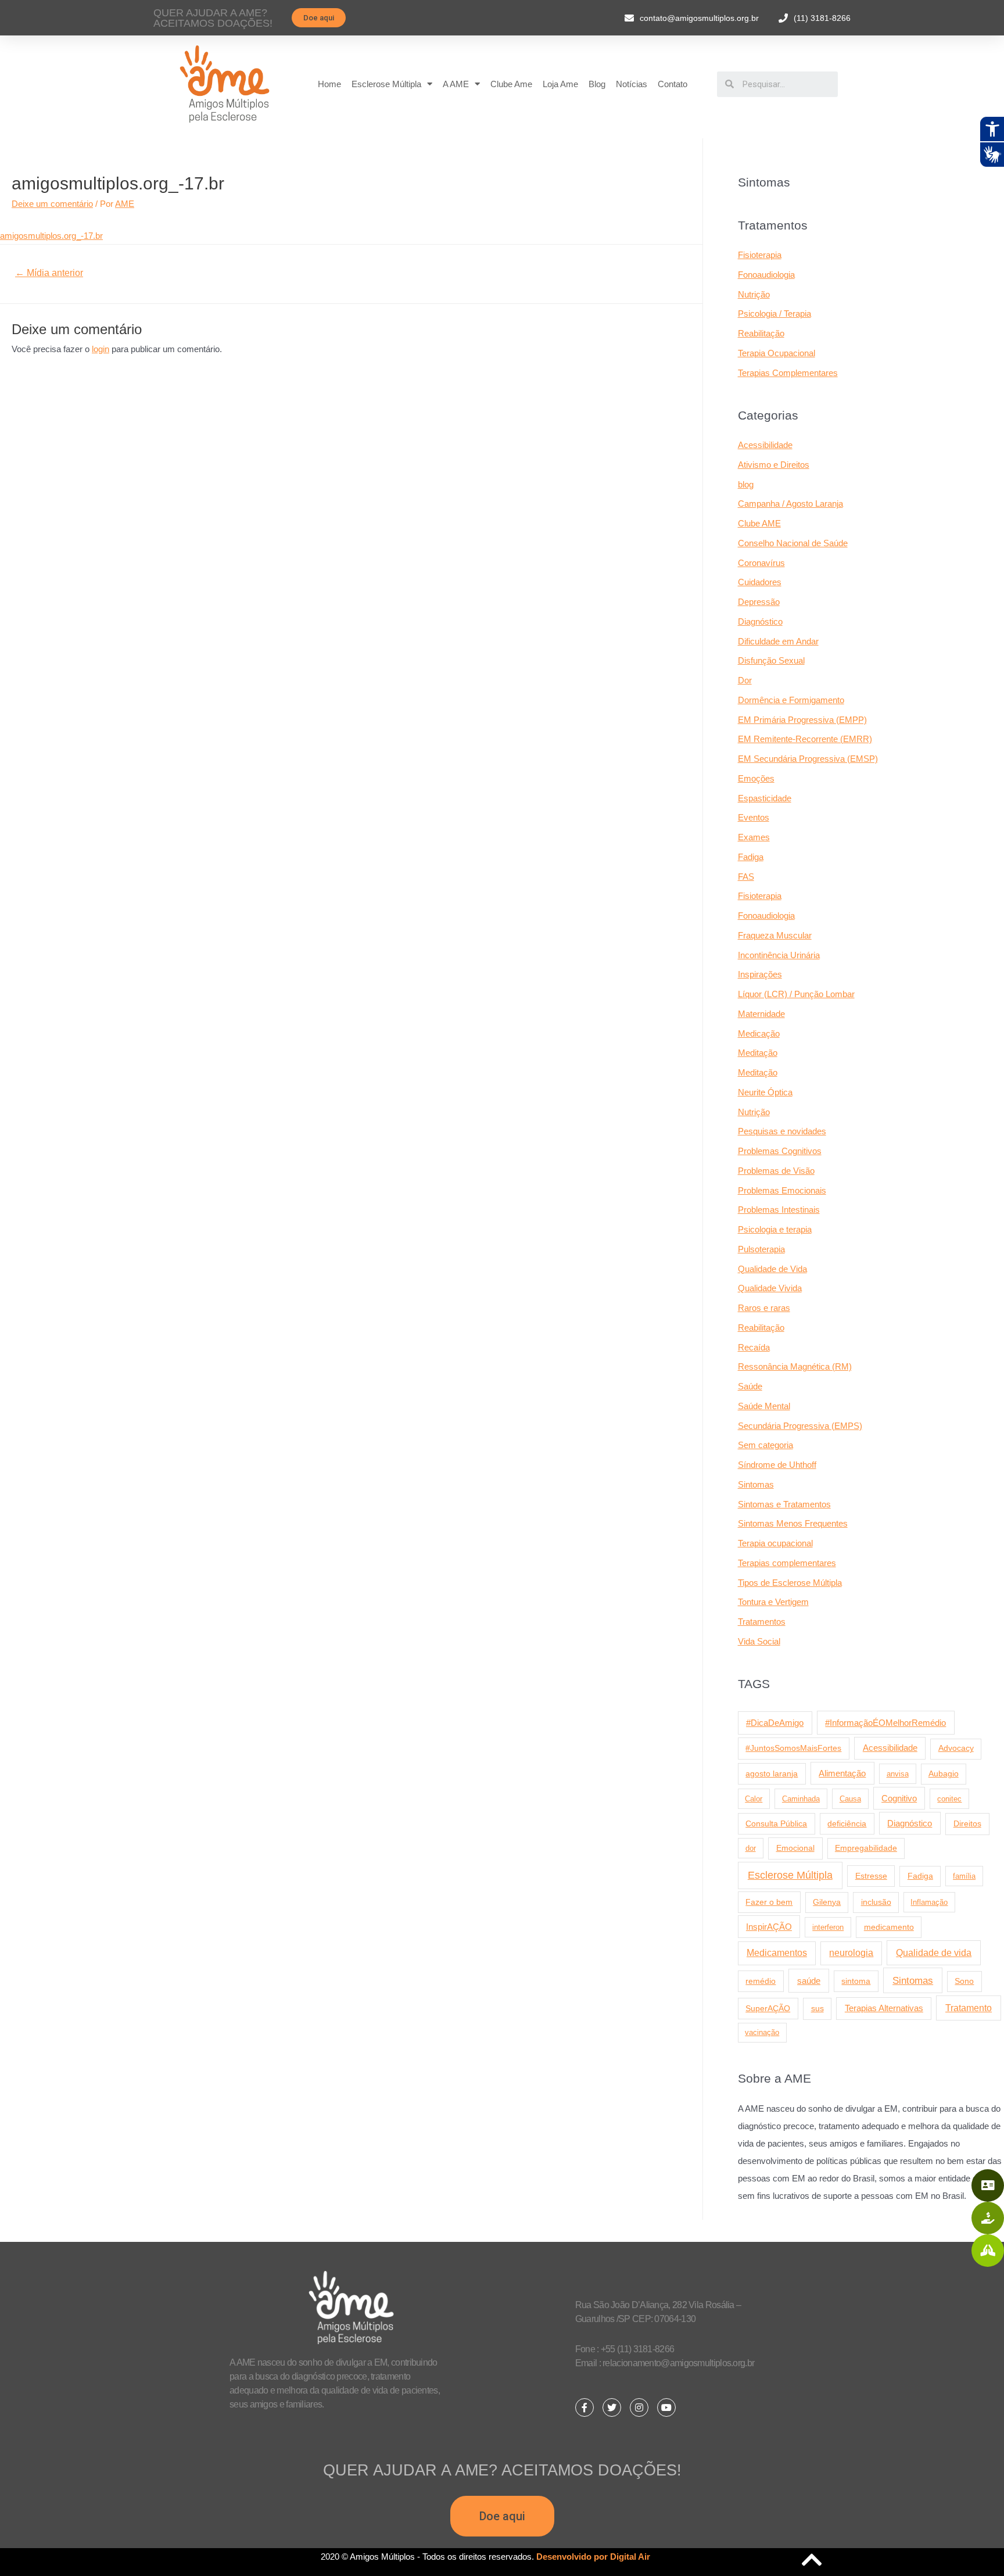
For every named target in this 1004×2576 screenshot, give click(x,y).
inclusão (876, 1902)
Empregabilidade (866, 1848)
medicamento (889, 1927)
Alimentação (842, 1774)
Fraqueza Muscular (775, 935)
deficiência (847, 1823)
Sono (964, 1981)
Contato (673, 84)
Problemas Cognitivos (780, 1151)
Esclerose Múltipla (386, 84)
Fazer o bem (769, 1902)
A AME (456, 84)
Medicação (759, 1033)
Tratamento (969, 2008)
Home (329, 84)
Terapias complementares (787, 1563)
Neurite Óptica (765, 1092)
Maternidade (761, 1014)
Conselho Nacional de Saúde (793, 543)
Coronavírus (761, 563)
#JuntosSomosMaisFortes (793, 1748)
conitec (949, 1799)
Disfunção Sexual (771, 660)
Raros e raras (764, 1308)
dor (751, 1848)
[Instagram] (639, 2407)
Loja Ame (560, 84)
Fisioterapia (760, 255)
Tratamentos (762, 1622)
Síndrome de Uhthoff (777, 1465)
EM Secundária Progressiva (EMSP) (808, 759)
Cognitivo (899, 1798)
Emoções (756, 778)
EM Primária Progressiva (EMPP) (802, 720)
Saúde (750, 1386)
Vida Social (759, 1641)
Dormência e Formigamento (791, 700)
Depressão (759, 602)
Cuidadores (760, 582)
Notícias (632, 84)
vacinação (762, 2032)
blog (746, 484)
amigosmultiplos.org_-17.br (51, 236)
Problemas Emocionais (782, 1190)
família (964, 1876)
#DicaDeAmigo (775, 1723)
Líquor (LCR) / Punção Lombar (796, 994)
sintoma (856, 1981)
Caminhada (801, 1799)
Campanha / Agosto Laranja (790, 504)
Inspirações (760, 974)
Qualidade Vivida (770, 1288)
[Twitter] (612, 2407)
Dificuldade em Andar (778, 641)
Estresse (871, 1876)
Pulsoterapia (761, 1249)
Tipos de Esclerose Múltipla (790, 1583)
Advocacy (956, 1748)
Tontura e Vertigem (773, 1602)
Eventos (754, 817)
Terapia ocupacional (775, 1543)
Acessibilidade (765, 445)
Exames (754, 837)
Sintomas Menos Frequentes (793, 1523)
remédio (761, 1981)
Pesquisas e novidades (782, 1131)
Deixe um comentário (52, 204)
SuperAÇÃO (768, 2008)
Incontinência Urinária (779, 955)
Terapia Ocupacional (777, 353)
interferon (828, 1927)
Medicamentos (777, 1953)
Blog (597, 84)
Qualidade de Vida (772, 1269)
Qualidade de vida (934, 1952)
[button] (319, 18)
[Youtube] (666, 2407)
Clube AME (759, 523)
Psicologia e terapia (775, 1229)
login (101, 349)
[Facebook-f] (585, 2407)
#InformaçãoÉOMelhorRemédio (885, 1723)
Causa (850, 1799)
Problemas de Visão (776, 1171)
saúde (809, 1981)
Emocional (795, 1848)
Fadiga (751, 857)
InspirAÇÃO (769, 1927)
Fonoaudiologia (766, 275)
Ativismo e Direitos (774, 465)
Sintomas (756, 1484)
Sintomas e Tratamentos (784, 1504)
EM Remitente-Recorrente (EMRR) (805, 739)
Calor (754, 1799)
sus (817, 2008)
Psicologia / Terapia (774, 314)
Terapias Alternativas (884, 2008)
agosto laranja (772, 1774)
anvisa (898, 1774)
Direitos (967, 1823)
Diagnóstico (760, 621)
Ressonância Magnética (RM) (795, 1366)
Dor (745, 680)
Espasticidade (765, 798)
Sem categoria (765, 1445)
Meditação (758, 1053)
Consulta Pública (776, 1823)
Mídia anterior (49, 273)
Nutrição (754, 294)
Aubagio (944, 1774)
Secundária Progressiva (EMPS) (800, 1426)
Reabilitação (761, 333)
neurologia (851, 1953)
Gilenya (827, 1902)
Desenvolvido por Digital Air (593, 2557)
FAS (746, 877)
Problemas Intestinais (779, 1210)
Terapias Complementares (788, 373)
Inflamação (929, 1902)
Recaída (754, 1347)
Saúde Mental (764, 1406)
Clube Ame (511, 84)
